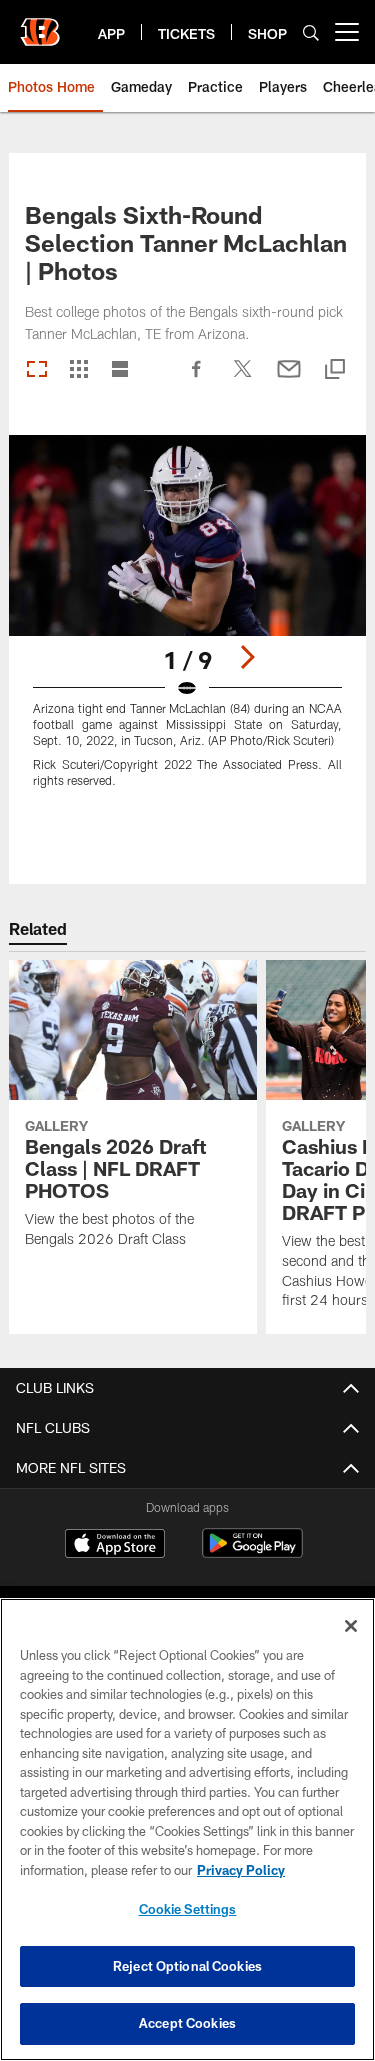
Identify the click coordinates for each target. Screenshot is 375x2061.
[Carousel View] (37, 370)
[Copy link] (335, 370)
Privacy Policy (241, 1870)
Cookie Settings (188, 1909)
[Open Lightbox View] (187, 623)
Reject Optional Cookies (187, 1966)
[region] (187, 1829)
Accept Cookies (187, 2023)
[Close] (351, 1626)
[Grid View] (78, 370)
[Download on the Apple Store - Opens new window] (115, 1546)
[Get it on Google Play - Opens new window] (252, 1553)
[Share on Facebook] (197, 379)
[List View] (120, 370)
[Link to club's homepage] (40, 24)
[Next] (247, 657)
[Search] (311, 32)
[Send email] (289, 379)
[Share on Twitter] (243, 379)
